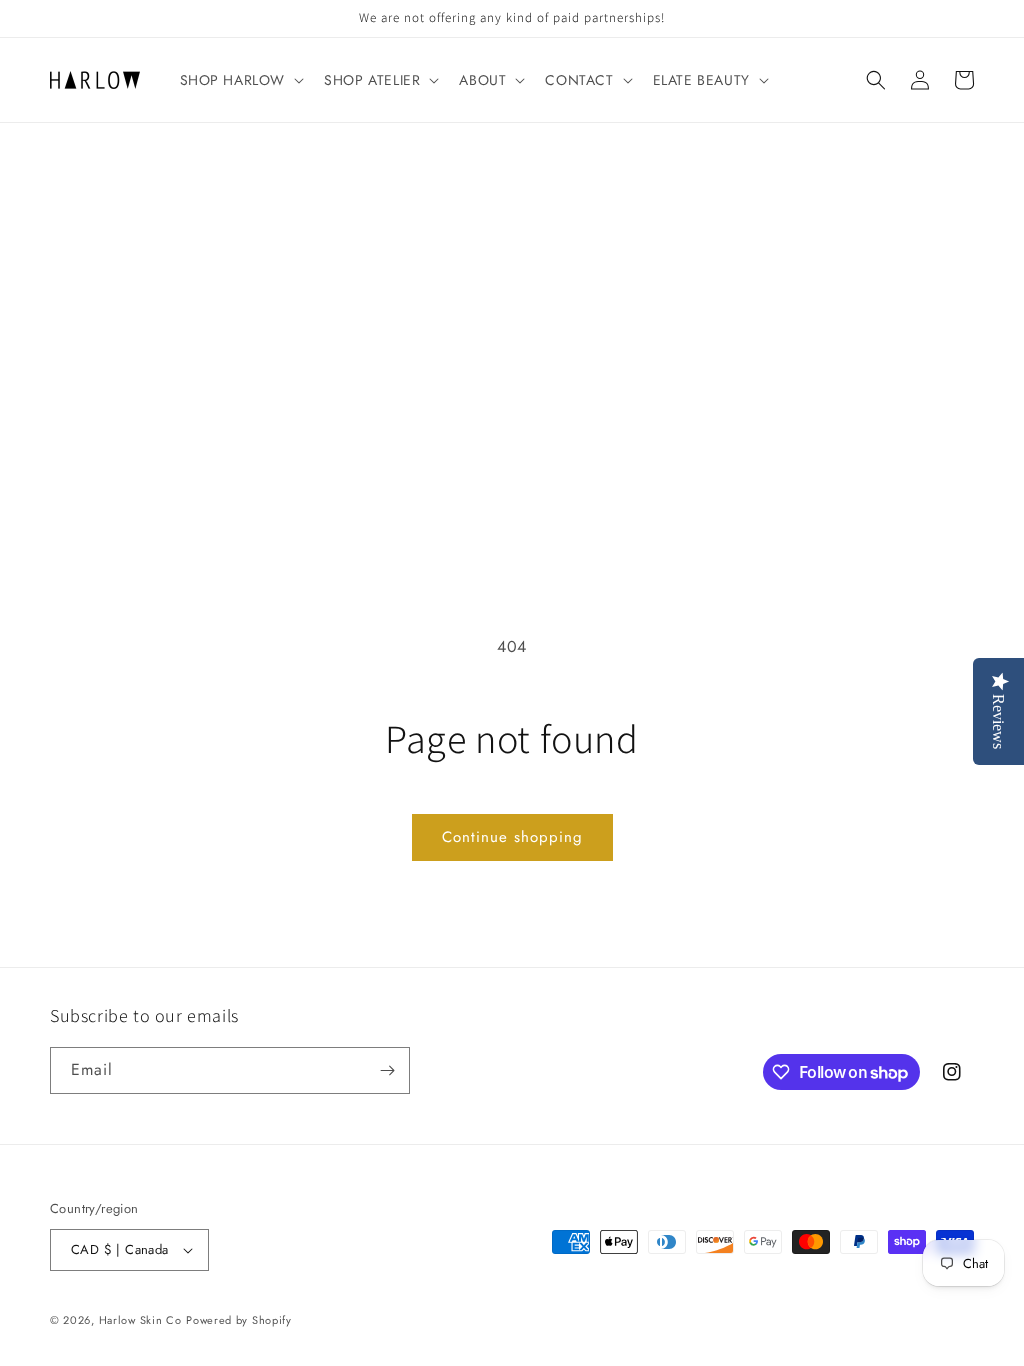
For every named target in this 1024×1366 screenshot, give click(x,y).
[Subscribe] (387, 1070)
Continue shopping (512, 837)
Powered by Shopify (239, 1320)
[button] (240, 80)
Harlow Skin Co (140, 1320)
